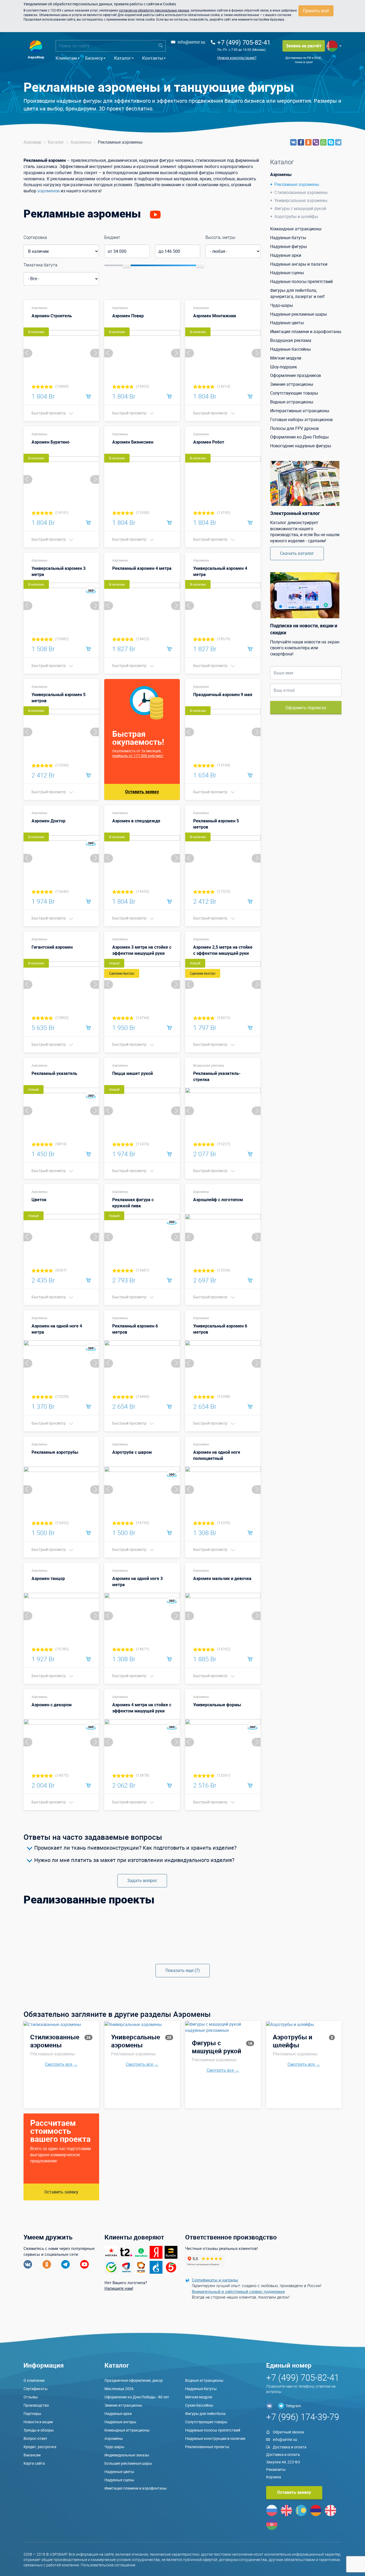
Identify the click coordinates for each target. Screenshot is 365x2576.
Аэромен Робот (209, 442)
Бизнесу (94, 58)
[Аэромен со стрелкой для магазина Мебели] (304, 1932)
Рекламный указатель (54, 1073)
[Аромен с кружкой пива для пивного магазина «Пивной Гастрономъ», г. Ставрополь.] (142, 1921)
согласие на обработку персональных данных (154, 10)
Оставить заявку (142, 792)
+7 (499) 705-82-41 (244, 42)
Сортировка (35, 237)
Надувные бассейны (290, 349)
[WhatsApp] (323, 142)
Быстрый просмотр (49, 413)
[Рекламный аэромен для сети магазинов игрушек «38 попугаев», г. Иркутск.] (61, 1944)
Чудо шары (114, 2447)
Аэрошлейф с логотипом (218, 1200)
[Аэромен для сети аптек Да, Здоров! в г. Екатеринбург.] (61, 1955)
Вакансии (32, 2455)
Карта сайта (34, 2463)
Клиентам (66, 58)
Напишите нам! (119, 2288)
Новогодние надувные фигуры (301, 446)
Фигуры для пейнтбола (205, 2413)
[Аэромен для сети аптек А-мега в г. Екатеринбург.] (304, 1944)
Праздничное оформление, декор (134, 2380)
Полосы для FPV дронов (294, 428)
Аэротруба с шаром (132, 1452)
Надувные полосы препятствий (301, 281)
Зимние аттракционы (292, 384)
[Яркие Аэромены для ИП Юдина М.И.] (61, 1932)
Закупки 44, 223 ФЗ (283, 2462)
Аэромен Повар (128, 316)
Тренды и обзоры (39, 2430)
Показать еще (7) (183, 1970)
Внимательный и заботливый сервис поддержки (238, 2291)
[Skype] (331, 142)
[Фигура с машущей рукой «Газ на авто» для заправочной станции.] (223, 1921)
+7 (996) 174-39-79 (303, 2417)
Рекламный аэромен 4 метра (142, 568)
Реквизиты (276, 2469)
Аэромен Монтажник (215, 316)
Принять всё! (316, 11)
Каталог (123, 58)
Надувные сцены (287, 273)
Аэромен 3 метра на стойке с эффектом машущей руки (142, 950)
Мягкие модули (286, 358)
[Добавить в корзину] (88, 396)
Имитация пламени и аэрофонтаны (306, 331)
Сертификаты (36, 2389)
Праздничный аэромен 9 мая (223, 694)
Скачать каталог (297, 553)
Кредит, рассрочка (40, 2447)
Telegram (293, 2406)
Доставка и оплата (290, 2447)
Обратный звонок (289, 2432)
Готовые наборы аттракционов (301, 419)
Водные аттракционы (292, 402)
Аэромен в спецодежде (136, 821)
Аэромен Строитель (52, 316)
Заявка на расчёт (304, 46)
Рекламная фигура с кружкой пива (133, 1203)
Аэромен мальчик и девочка (222, 1578)
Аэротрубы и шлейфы (296, 216)
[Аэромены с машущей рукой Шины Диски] (61, 1921)
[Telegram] (338, 142)
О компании (34, 2380)
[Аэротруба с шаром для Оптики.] (223, 1932)
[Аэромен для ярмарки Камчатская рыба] (142, 1944)
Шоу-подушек (284, 367)
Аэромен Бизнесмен (133, 442)
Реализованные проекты (207, 2447)
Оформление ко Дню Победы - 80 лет (137, 2397)
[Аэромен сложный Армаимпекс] (142, 1955)
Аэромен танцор (48, 1578)
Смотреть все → (61, 2064)
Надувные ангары (120, 2422)
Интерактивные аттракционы (300, 411)
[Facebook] (301, 142)
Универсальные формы (217, 1705)
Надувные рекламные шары (298, 314)
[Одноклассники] (308, 142)
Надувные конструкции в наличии (215, 2438)
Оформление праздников (296, 375)
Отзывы (31, 2397)
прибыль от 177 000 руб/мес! (138, 756)
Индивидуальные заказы (127, 2455)
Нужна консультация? (237, 58)
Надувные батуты (288, 238)
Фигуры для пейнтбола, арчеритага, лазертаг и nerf (297, 293)
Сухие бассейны (199, 2405)
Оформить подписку (306, 708)
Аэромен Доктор (48, 821)
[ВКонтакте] (293, 142)
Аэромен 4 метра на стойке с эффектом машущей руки (142, 1708)
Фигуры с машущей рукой (300, 208)
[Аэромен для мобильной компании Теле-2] (304, 1955)
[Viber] (316, 142)
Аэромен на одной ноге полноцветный (217, 1455)
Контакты (153, 58)
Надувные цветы (287, 323)
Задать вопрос (142, 1880)
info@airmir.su (191, 42)
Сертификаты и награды (215, 2280)
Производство (36, 2405)
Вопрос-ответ (35, 2438)
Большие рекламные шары (128, 2463)
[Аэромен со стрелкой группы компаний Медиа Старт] (223, 1944)
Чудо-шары (281, 305)
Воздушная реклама (209, 1065)
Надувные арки (286, 255)
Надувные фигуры (288, 246)
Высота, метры (220, 237)
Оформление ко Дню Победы (299, 437)
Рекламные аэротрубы (55, 1452)
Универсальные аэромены (301, 200)
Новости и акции (38, 2422)
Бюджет (112, 237)
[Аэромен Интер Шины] (304, 1921)
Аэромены (39, 308)
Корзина (274, 2477)
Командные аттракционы (296, 229)
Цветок (39, 1200)
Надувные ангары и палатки (299, 264)
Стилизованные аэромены (301, 192)
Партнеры (32, 2413)
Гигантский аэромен (52, 947)
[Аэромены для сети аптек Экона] (223, 1955)
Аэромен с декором (52, 1705)
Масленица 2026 (119, 2389)
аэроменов (48, 191)
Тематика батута (40, 265)
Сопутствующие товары (294, 393)
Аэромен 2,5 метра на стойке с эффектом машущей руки (223, 950)
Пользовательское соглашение (108, 2565)
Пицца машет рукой (133, 1073)
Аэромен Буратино (51, 442)
